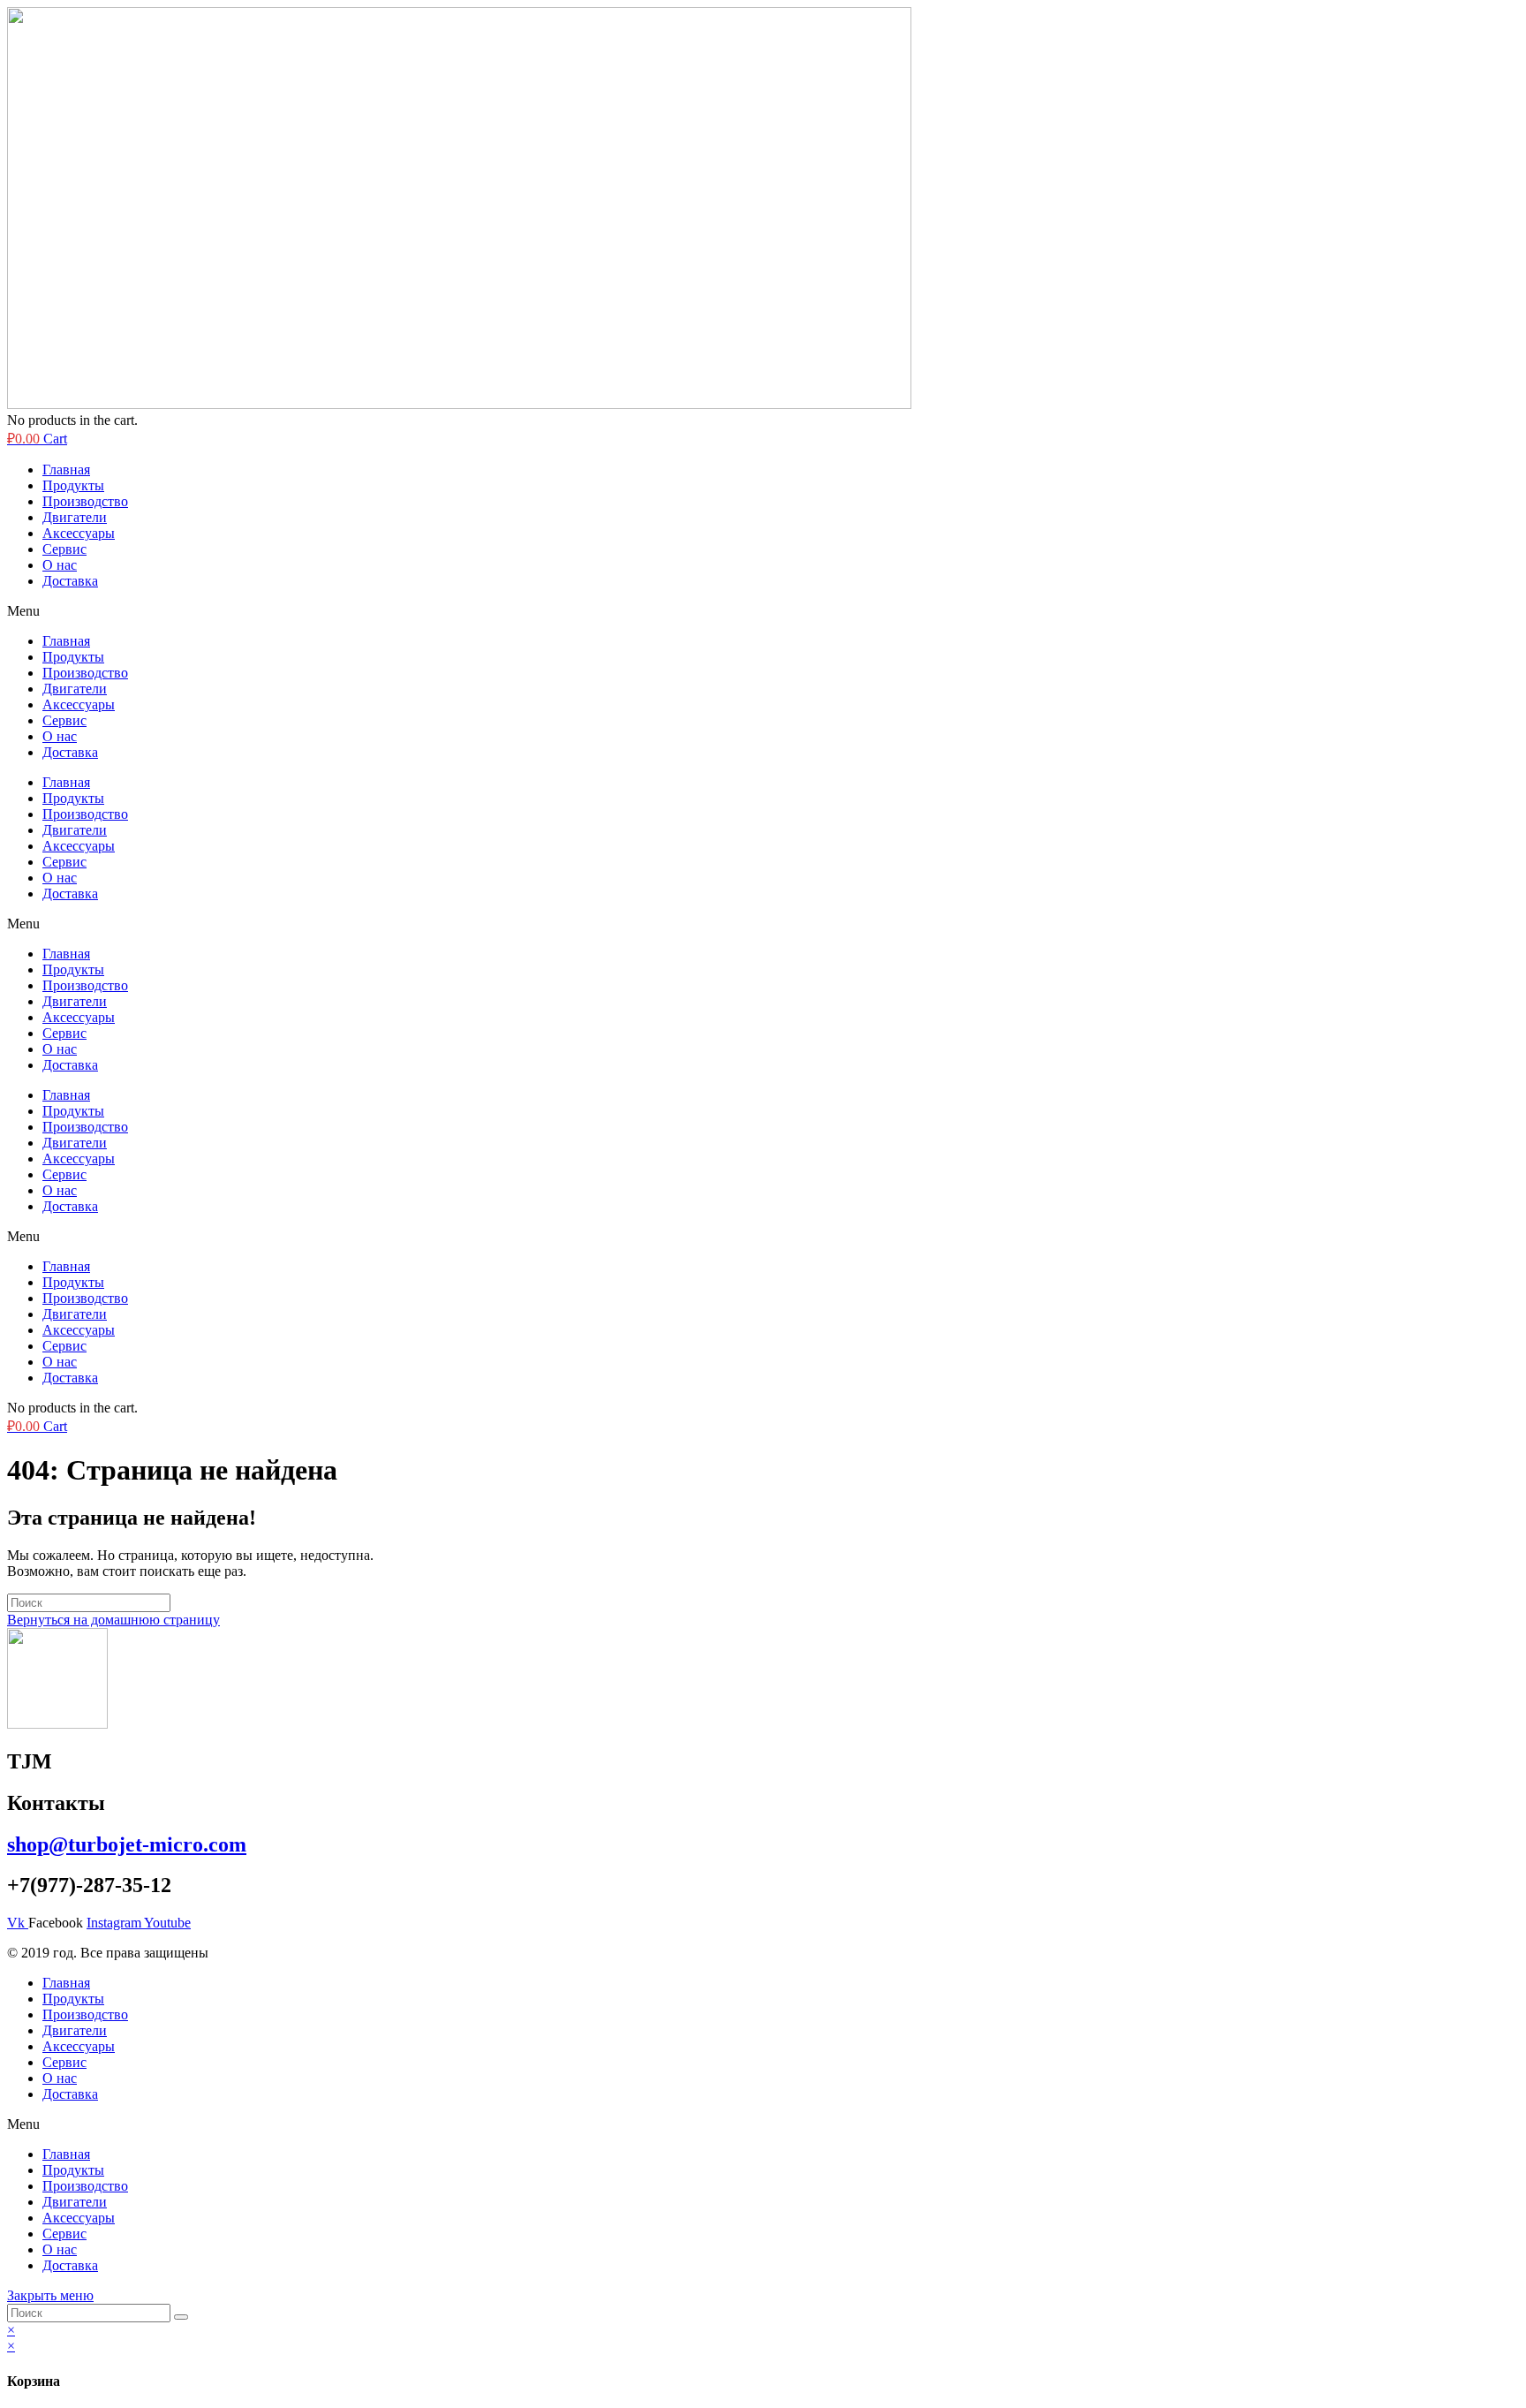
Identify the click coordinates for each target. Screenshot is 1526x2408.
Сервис (64, 549)
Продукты (73, 485)
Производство (85, 501)
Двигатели (75, 517)
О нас (60, 565)
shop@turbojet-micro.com (127, 1844)
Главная (66, 469)
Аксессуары (79, 533)
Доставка (70, 581)
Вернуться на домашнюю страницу (113, 1620)
